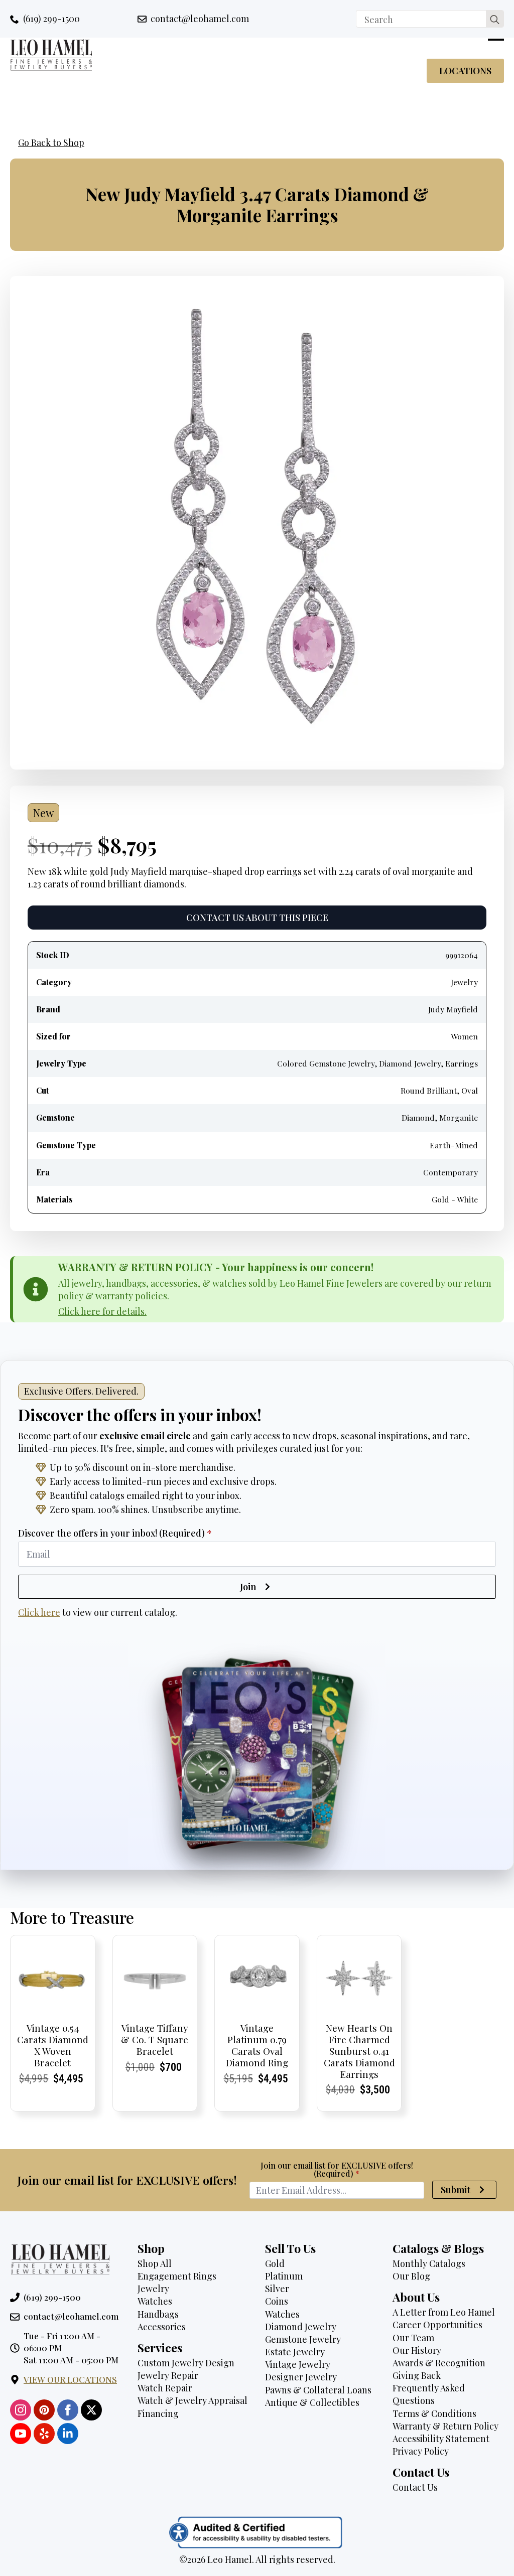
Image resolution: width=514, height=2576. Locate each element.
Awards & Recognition (439, 2363)
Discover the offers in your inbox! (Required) (115, 1533)
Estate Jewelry (295, 2352)
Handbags (158, 2314)
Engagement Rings (177, 2276)
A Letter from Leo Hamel (444, 2312)
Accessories (162, 2327)
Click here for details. (102, 1311)
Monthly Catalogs (429, 2263)
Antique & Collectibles (312, 2402)
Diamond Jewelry (301, 2327)
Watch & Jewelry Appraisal (192, 2400)
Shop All (155, 2263)
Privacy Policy (421, 2451)
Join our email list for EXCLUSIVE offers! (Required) (337, 2170)
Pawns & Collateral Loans (318, 2390)
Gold (275, 2263)
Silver (277, 2289)
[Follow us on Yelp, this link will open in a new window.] (44, 2434)
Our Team (413, 2338)
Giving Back (417, 2375)
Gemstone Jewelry (303, 2339)
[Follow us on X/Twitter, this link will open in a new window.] (91, 2410)
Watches (155, 2301)
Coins (277, 2301)
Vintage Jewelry (298, 2364)
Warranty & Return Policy (445, 2426)
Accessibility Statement (441, 2439)
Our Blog (411, 2276)
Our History (417, 2350)
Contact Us (415, 2487)
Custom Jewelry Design (186, 2363)
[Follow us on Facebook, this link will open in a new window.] (68, 2410)
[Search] (495, 19)
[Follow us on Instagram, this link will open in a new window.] (21, 2410)
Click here (39, 1612)
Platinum (284, 2276)
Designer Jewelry (301, 2377)
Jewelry (153, 2289)
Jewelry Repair (168, 2375)
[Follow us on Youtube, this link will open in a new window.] (21, 2434)
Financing (158, 2413)
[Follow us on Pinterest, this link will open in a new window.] (44, 2410)
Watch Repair (165, 2388)
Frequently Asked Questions (429, 2394)
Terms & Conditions (434, 2413)
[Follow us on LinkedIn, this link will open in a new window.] (68, 2434)
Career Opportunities (437, 2325)
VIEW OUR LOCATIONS (70, 2379)
